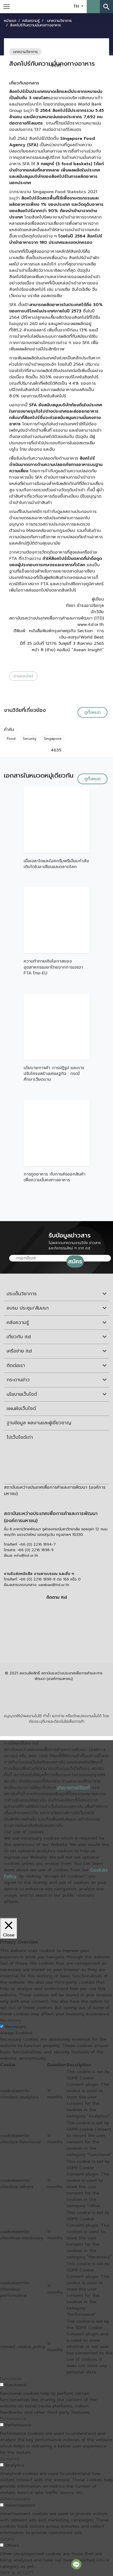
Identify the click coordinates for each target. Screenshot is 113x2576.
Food (11, 739)
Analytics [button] (10, 2459)
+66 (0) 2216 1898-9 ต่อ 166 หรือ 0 (50, 1579)
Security (30, 739)
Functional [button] (11, 2379)
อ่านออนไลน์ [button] (23, 676)
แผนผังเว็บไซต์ (21, 1408)
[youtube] (55, 1621)
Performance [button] (13, 2419)
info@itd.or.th (26, 1556)
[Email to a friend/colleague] (97, 66)
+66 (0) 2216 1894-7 (37, 1544)
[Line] (76, 2564)
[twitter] (56, 1633)
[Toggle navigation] (7, 7)
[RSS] (56, 1645)
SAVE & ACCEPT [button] (17, 2573)
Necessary (16, 2027)
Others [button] (7, 2539)
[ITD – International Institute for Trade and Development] (53, 6)
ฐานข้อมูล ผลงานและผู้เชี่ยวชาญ (39, 1423)
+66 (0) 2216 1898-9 (35, 1550)
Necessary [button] (11, 2020)
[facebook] (55, 1609)
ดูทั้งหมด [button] (93, 712)
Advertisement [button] (15, 2499)
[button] (93, 7)
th (77, 6)
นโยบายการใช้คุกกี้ (73, 1788)
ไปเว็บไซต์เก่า (20, 1437)
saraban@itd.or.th (54, 1585)
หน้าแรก (10, 21)
